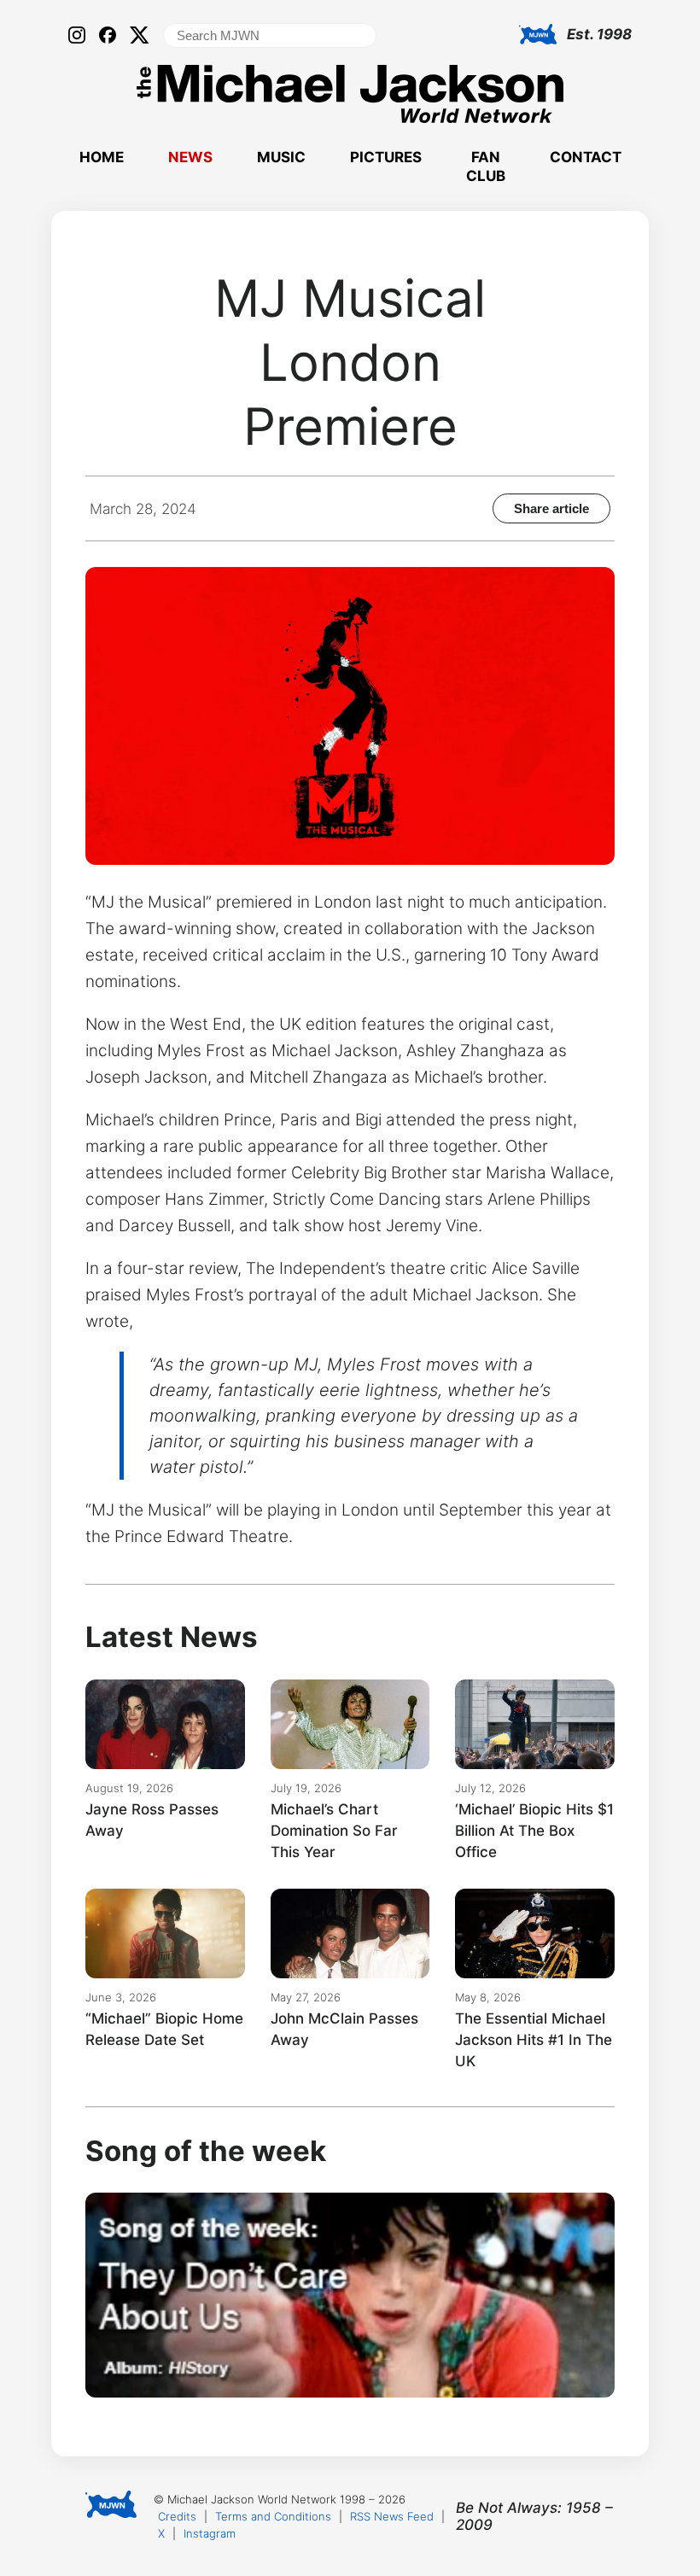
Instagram (210, 2533)
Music (281, 157)
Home (102, 157)
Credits (177, 2516)
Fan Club (486, 166)
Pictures (386, 157)
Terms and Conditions (273, 2516)
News (190, 157)
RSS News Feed (392, 2516)
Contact (586, 157)
